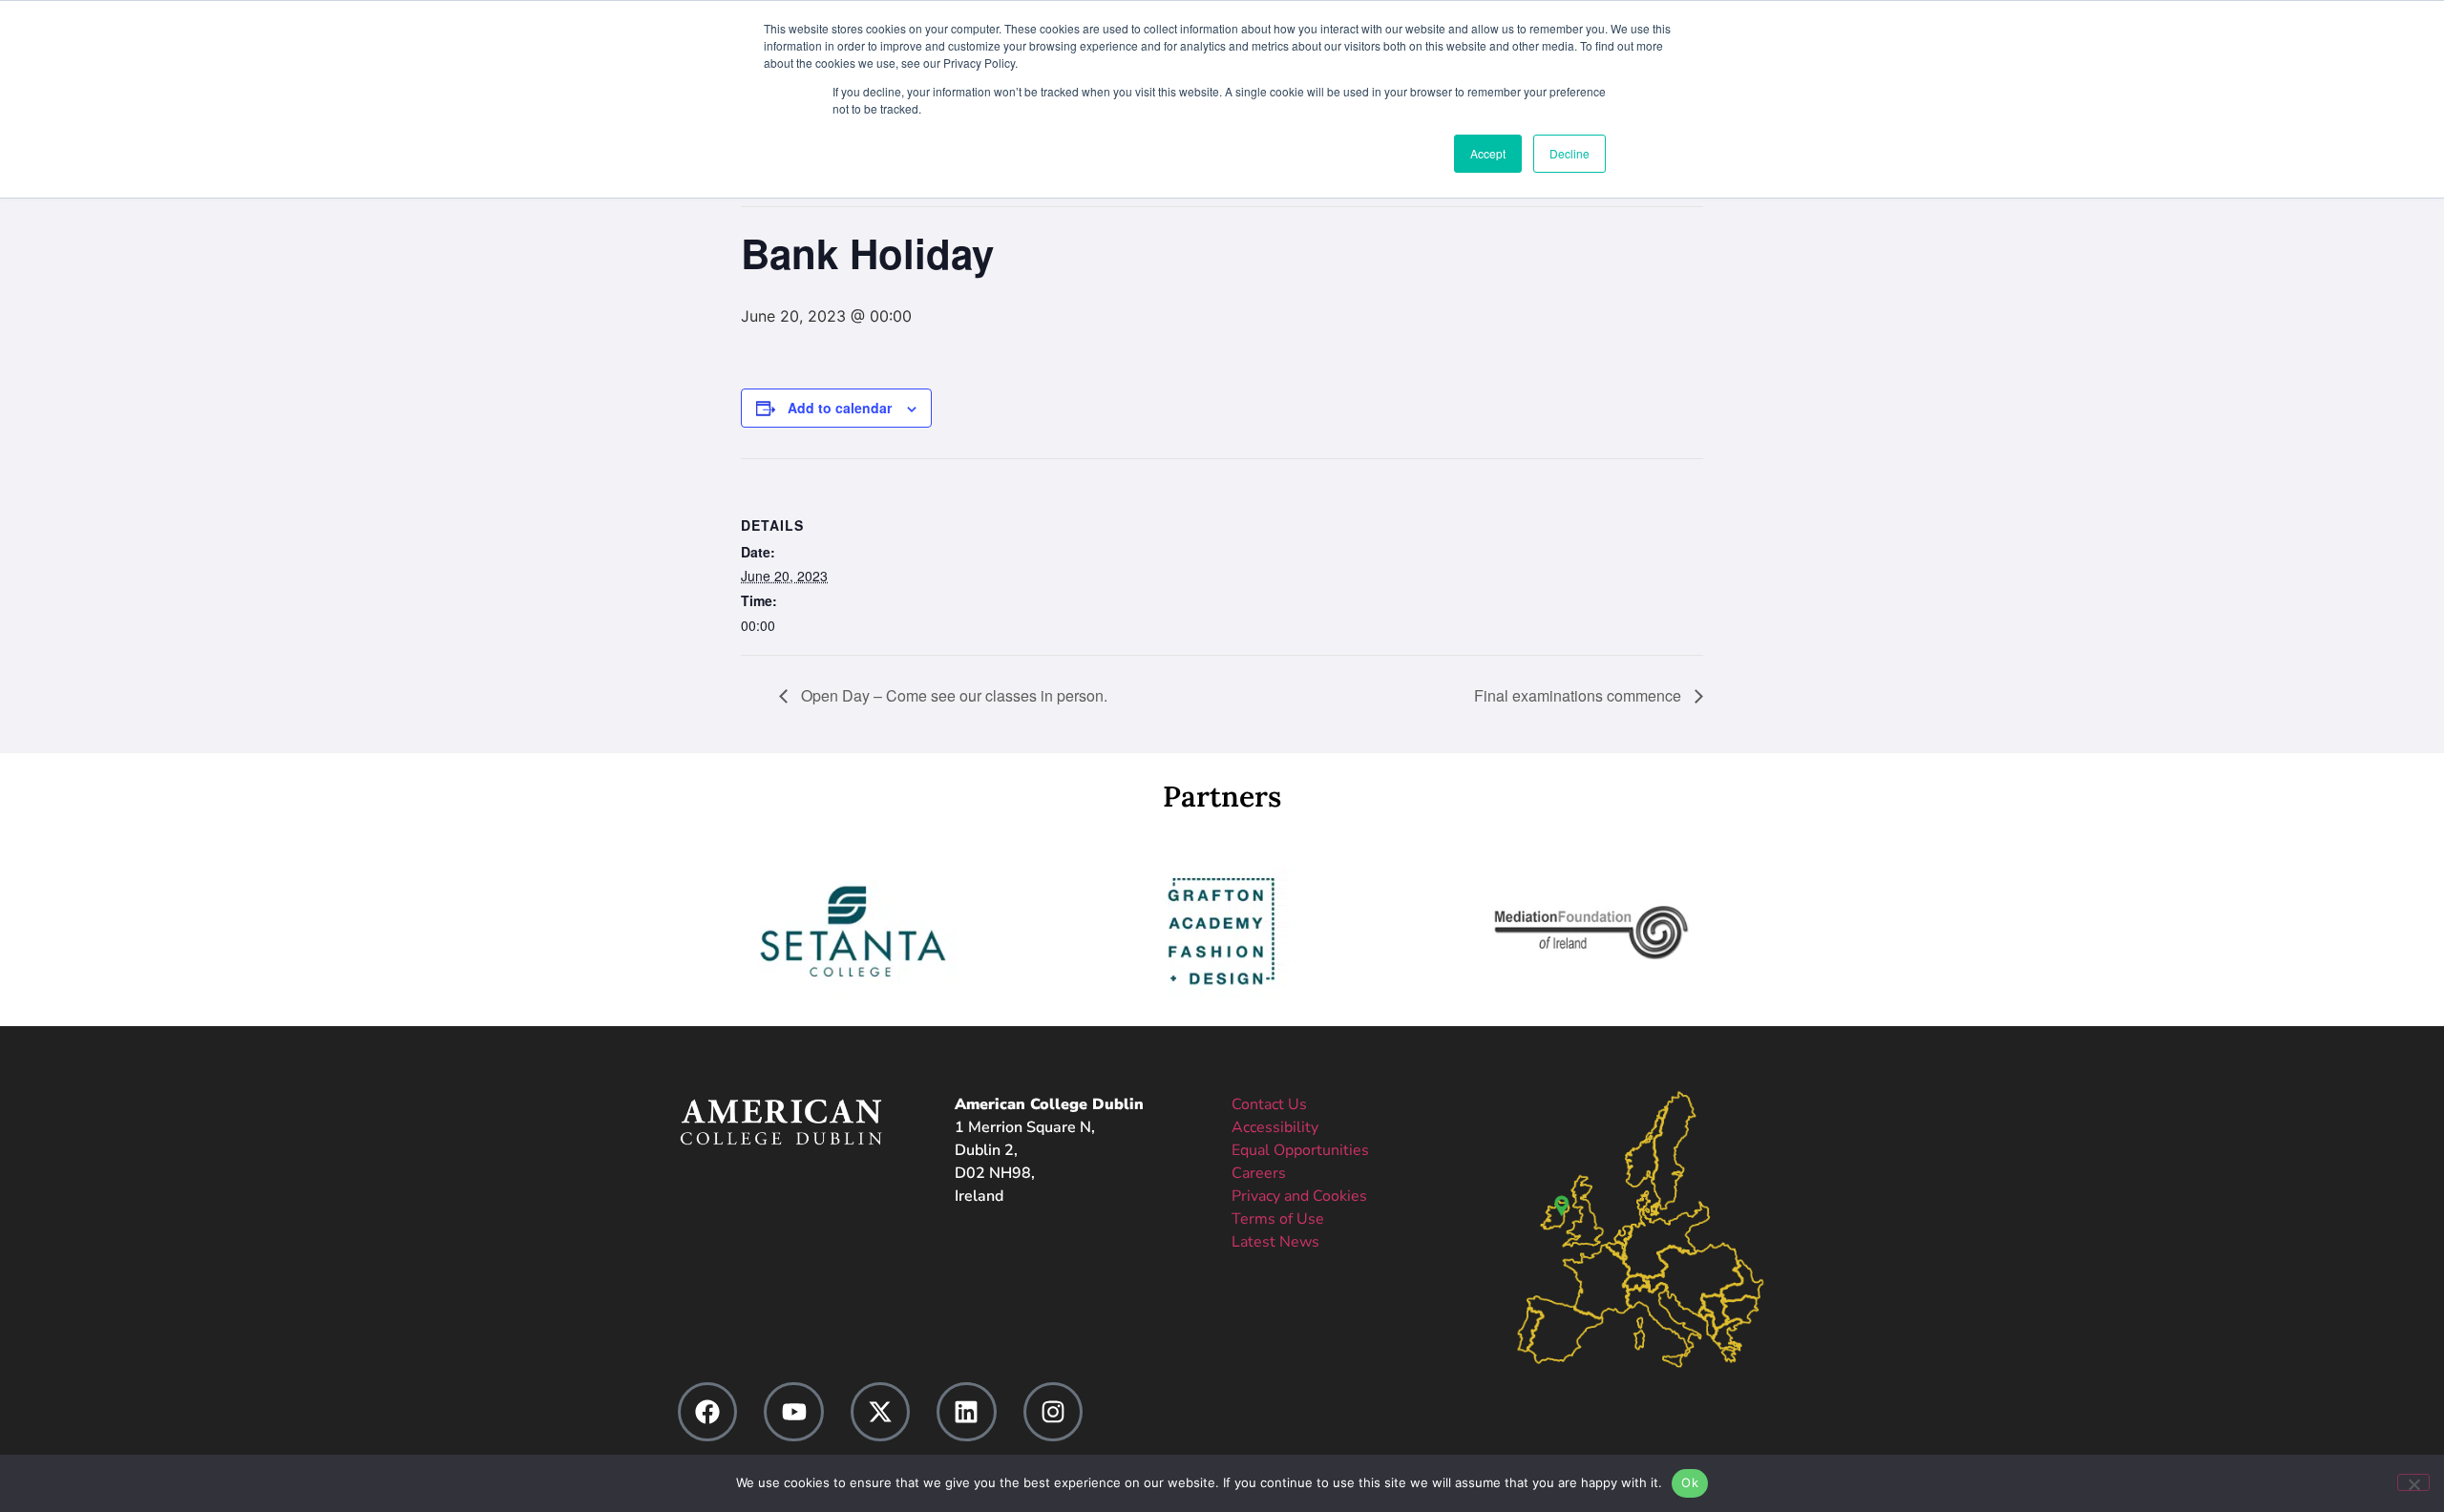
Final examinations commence (1580, 695)
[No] (2413, 1482)
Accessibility (1275, 1127)
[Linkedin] (966, 1412)
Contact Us (1269, 1104)
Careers (1259, 1173)
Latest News (1275, 1242)
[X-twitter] (880, 1412)
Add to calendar (840, 408)
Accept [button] (1488, 153)
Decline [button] (1570, 153)
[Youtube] (793, 1412)
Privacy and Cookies (1299, 1196)
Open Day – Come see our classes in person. (952, 695)
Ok (1690, 1482)
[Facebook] (707, 1412)
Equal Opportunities (1300, 1150)
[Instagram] (1053, 1412)
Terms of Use (1278, 1219)
